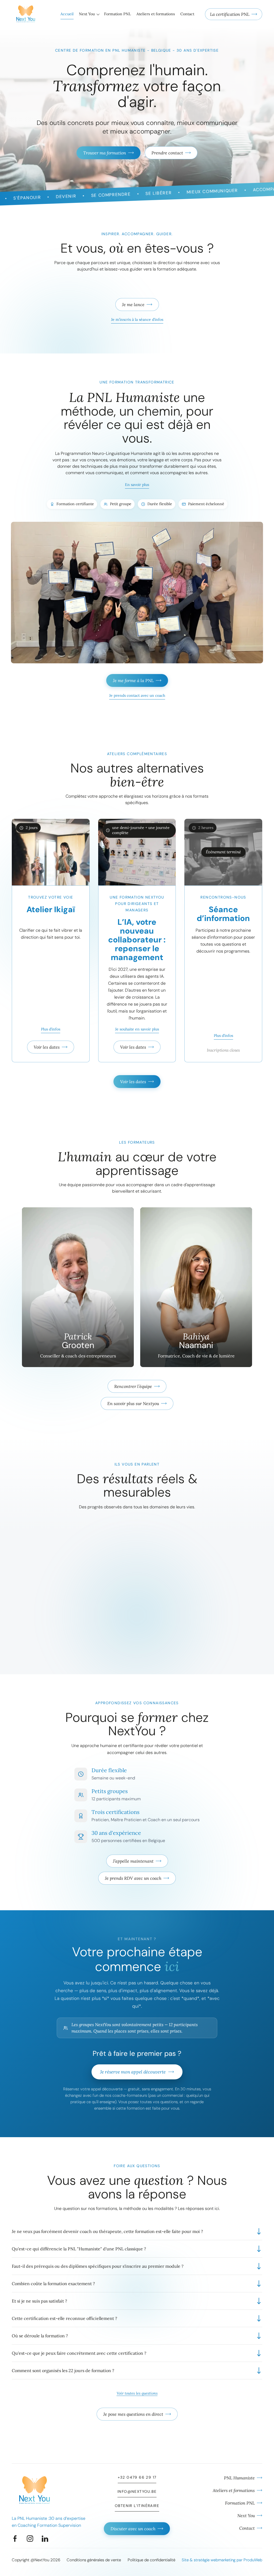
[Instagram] (30, 2539)
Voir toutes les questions (137, 2393)
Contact (187, 14)
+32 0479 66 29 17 (137, 2477)
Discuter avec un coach (133, 2529)
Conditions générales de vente (94, 2560)
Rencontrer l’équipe (133, 1386)
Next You (87, 14)
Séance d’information (223, 914)
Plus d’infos (51, 1029)
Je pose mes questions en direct (133, 2414)
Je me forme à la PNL (133, 680)
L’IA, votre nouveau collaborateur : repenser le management (137, 940)
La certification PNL (230, 14)
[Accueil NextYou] (26, 14)
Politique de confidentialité (151, 2560)
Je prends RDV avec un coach (133, 1878)
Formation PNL (117, 14)
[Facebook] (15, 2539)
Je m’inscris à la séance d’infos (137, 319)
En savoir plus (137, 485)
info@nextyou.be (137, 2491)
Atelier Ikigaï (51, 909)
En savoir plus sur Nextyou (133, 1403)
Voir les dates (47, 1047)
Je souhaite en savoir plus (137, 1029)
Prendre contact (167, 153)
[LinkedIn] (45, 2539)
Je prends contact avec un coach (137, 695)
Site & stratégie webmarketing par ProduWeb (222, 2560)
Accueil (67, 14)
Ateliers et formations (156, 14)
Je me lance (133, 305)
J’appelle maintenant (133, 1861)
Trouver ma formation (105, 153)
